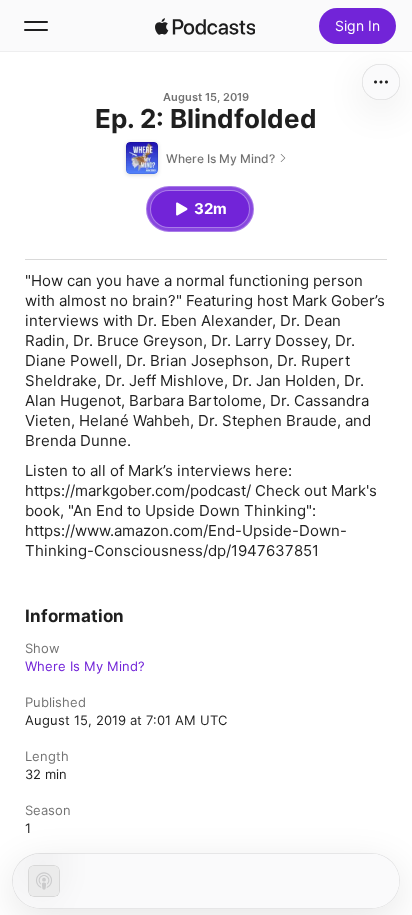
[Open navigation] (36, 26)
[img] (205, 26)
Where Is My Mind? (85, 666)
